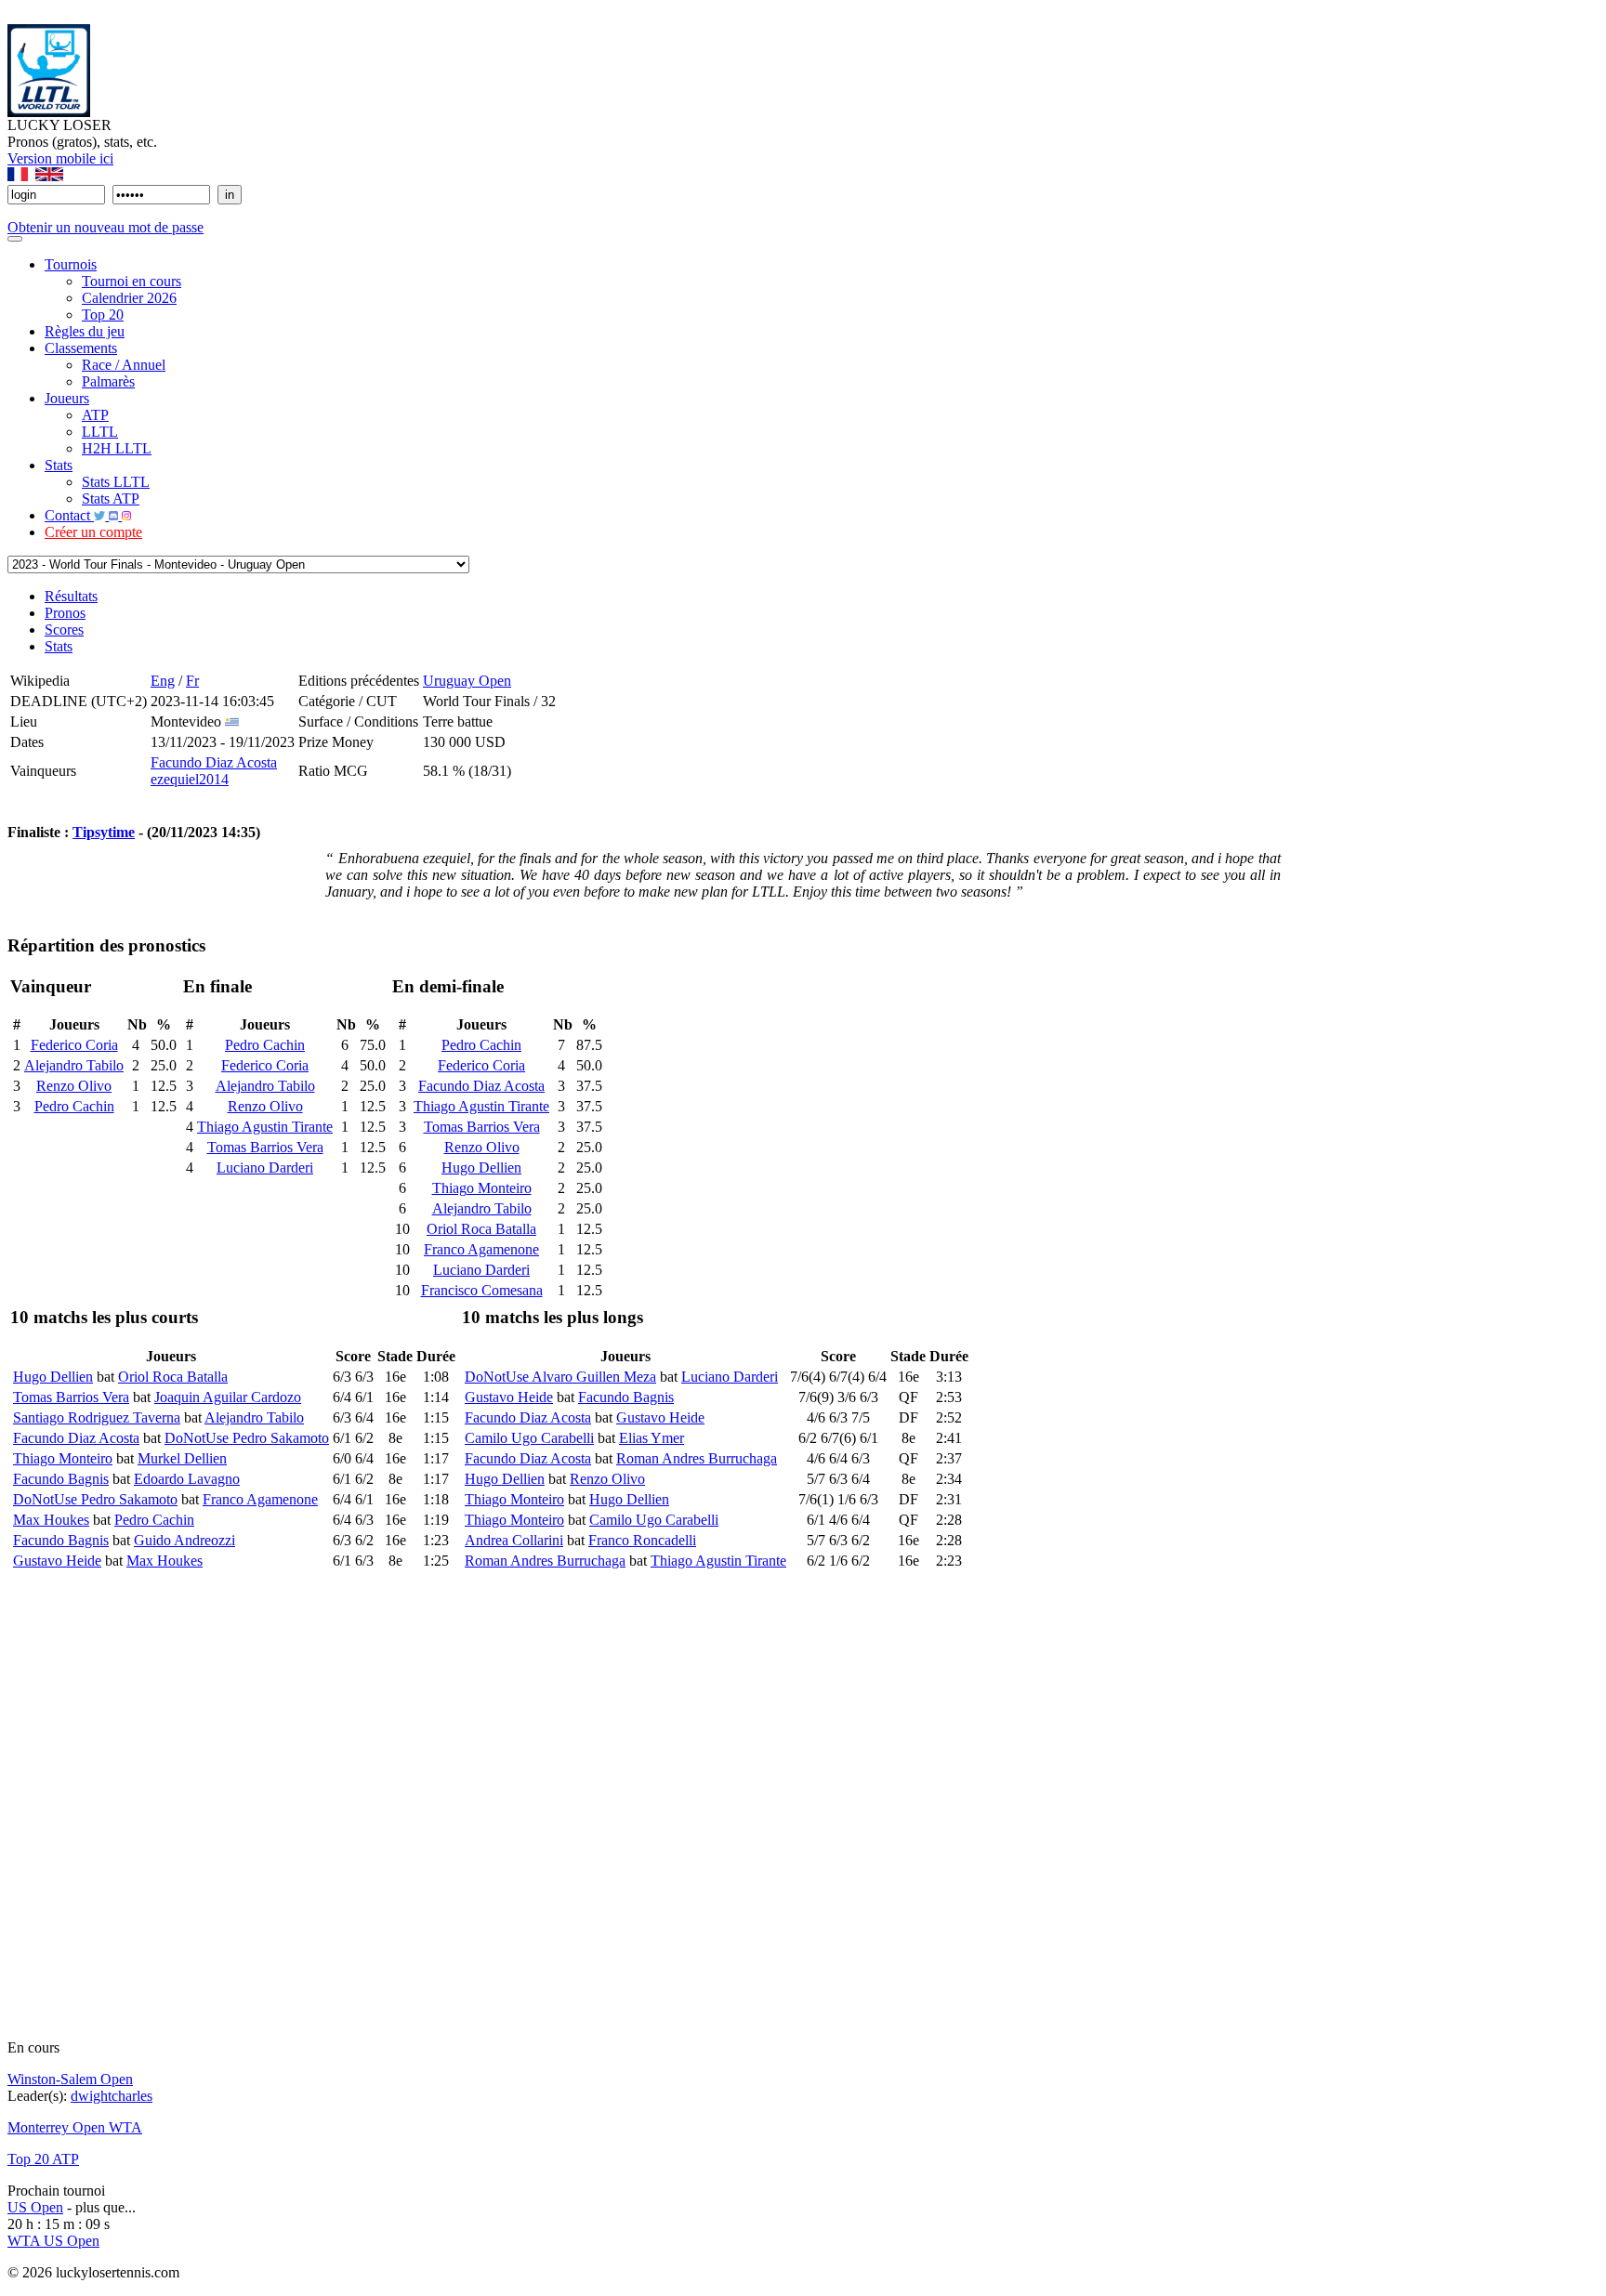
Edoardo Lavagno (187, 1479)
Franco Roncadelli (642, 1540)
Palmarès (108, 381)
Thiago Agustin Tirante (265, 1127)
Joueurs (67, 398)
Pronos (65, 613)
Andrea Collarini (514, 1540)
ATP (95, 415)
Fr (192, 681)
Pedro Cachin (74, 1106)
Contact (69, 515)
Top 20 (103, 315)
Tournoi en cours (132, 281)
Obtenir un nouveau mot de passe (105, 227)
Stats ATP (111, 499)
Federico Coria (74, 1045)
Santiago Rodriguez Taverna (97, 1417)
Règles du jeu (85, 331)
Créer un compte (93, 532)
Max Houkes (51, 1520)
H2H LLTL (117, 448)
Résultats (71, 596)
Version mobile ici (60, 158)
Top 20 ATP (43, 2159)
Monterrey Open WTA (75, 2127)
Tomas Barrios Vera (265, 1147)
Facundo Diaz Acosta (214, 762)
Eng (163, 681)
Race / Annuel (124, 365)
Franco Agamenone (481, 1249)
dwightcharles (112, 2096)
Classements (81, 348)
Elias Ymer (652, 1438)
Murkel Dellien (182, 1458)
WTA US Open (53, 2241)
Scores (64, 630)
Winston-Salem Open (70, 2079)
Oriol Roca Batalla (481, 1229)
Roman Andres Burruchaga (697, 1458)
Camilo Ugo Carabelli (529, 1438)
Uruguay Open (467, 681)
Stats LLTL (116, 482)
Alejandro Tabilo (74, 1065)
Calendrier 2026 (129, 298)
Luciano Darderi (265, 1168)
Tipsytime (104, 832)
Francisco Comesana (482, 1290)
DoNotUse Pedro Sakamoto (247, 1438)
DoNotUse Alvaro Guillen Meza (560, 1377)
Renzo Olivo (74, 1086)
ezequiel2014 (190, 779)
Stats (59, 465)
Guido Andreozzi (184, 1540)
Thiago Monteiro (482, 1188)
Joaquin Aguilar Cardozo (228, 1397)
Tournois (71, 264)
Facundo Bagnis (61, 1479)
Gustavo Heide (57, 1561)
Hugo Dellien (481, 1168)
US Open (35, 2207)
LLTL (100, 432)
